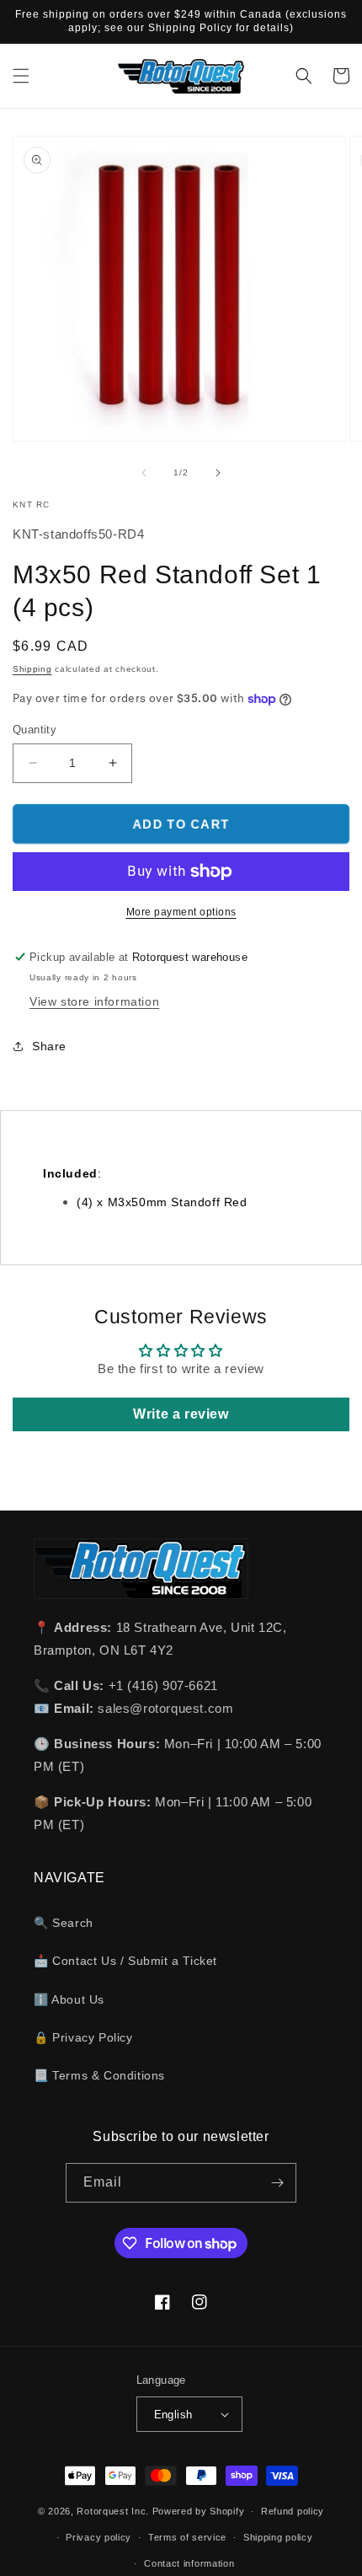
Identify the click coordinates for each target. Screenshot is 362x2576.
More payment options (181, 912)
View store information (94, 1001)
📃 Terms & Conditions (99, 2075)
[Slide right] (218, 473)
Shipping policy (278, 2537)
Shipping (32, 669)
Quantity (35, 730)
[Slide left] (144, 473)
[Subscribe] (277, 2183)
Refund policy (293, 2511)
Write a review (181, 1414)
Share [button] (49, 1046)
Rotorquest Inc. (113, 2511)
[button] (21, 76)
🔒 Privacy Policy (83, 2037)
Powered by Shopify (199, 2511)
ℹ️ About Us (69, 1999)
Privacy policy (98, 2537)
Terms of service (187, 2537)
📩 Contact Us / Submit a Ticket (125, 1961)
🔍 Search (64, 1923)
